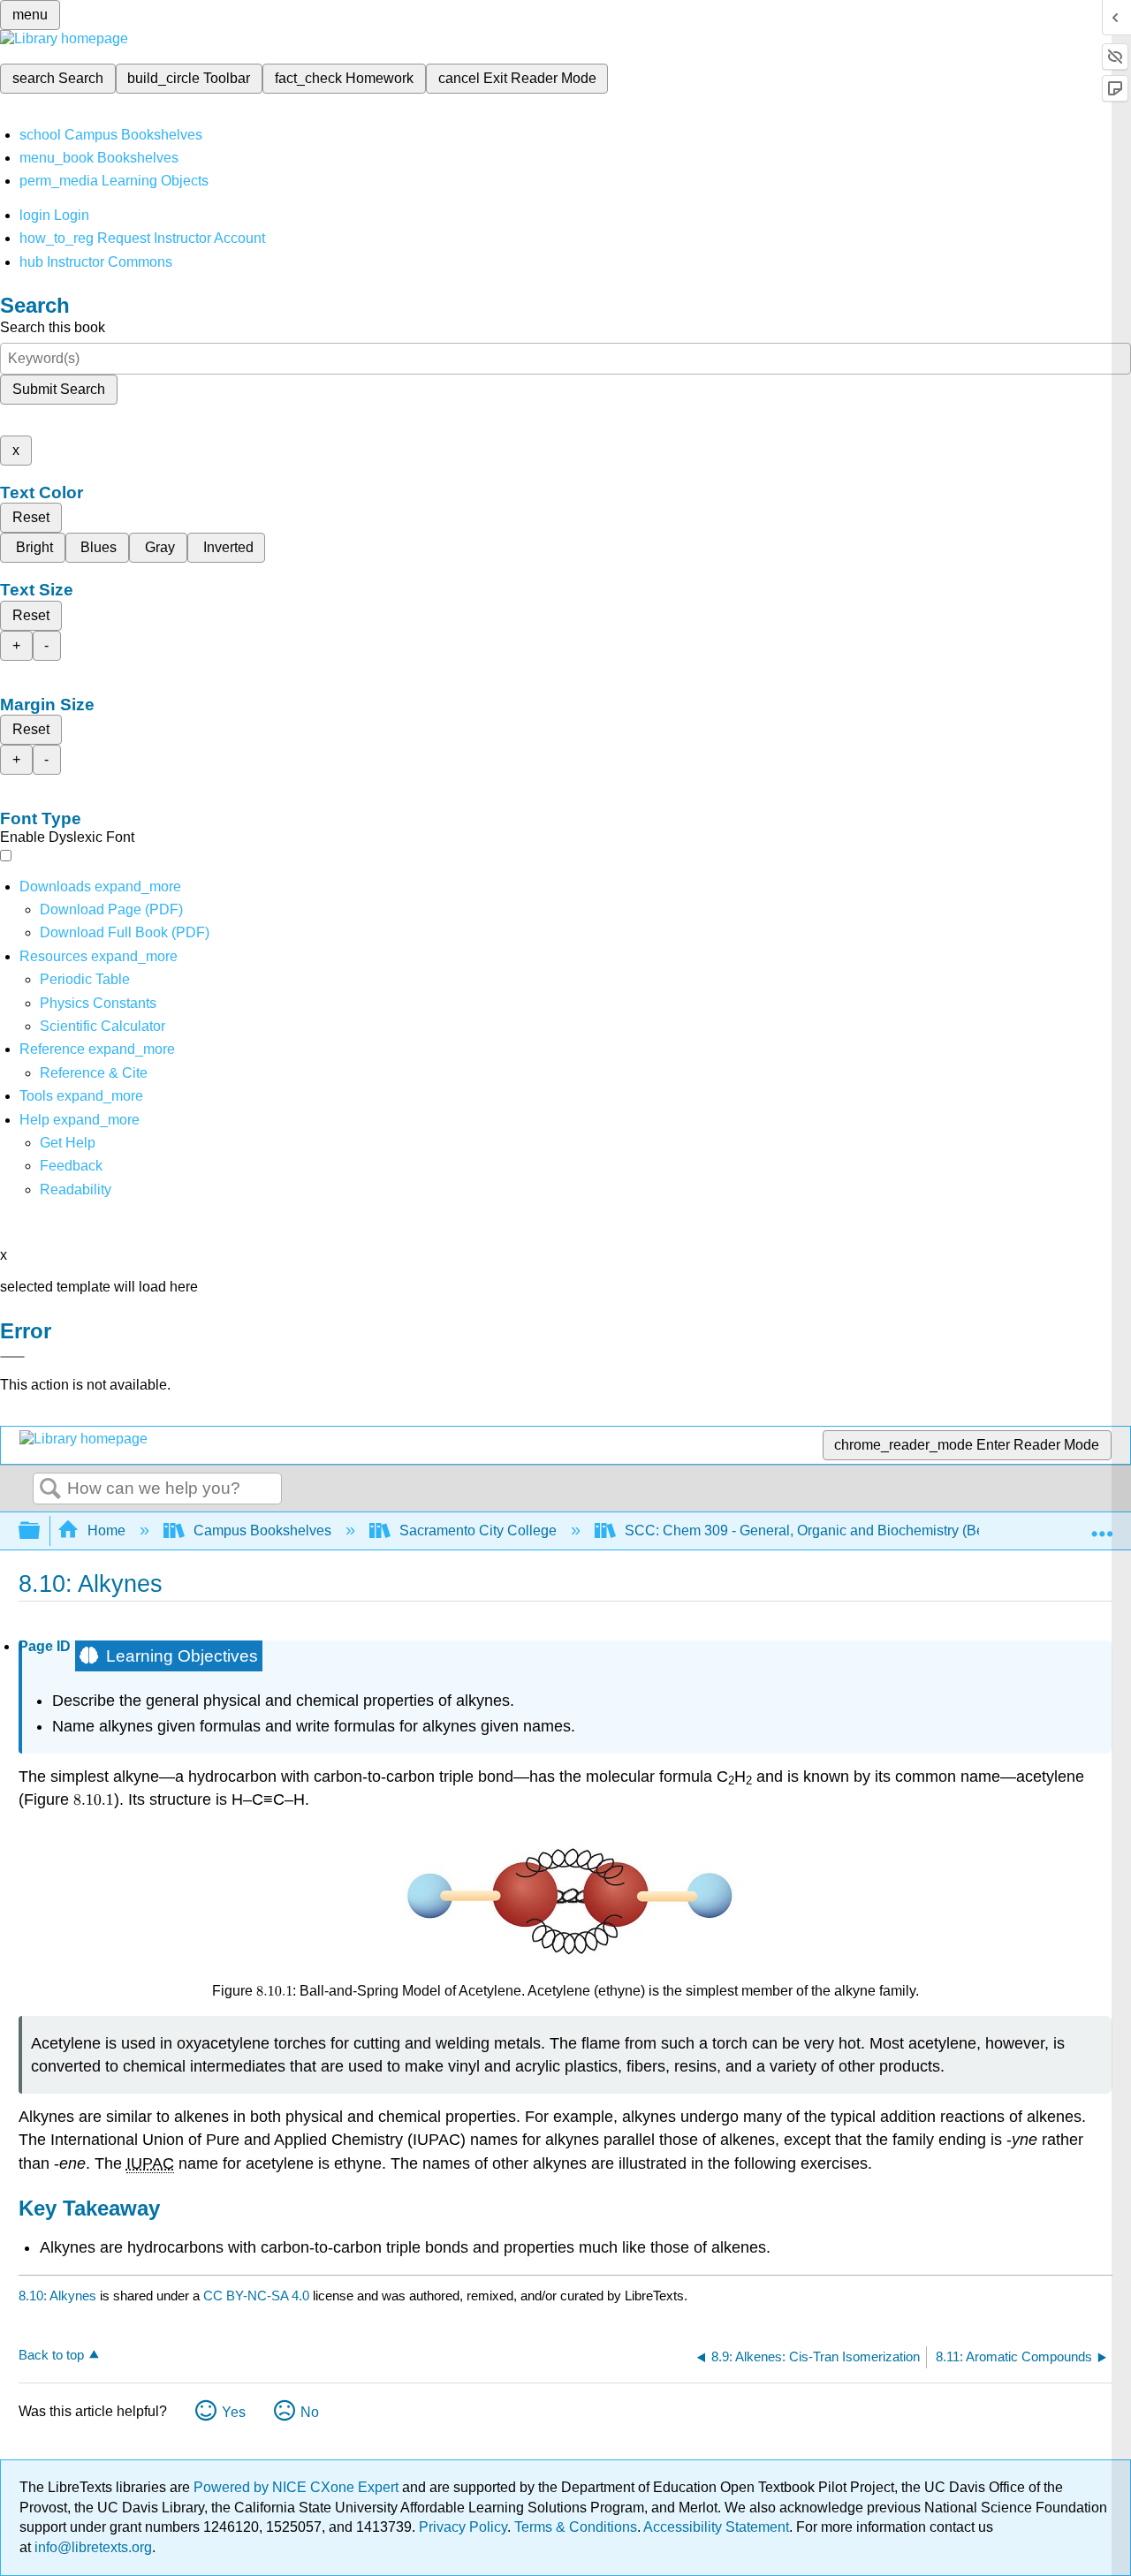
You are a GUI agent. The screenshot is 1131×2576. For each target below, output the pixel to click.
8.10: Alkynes (57, 2296)
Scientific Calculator (102, 1026)
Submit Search (59, 389)
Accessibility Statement (716, 2527)
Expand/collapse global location (1102, 1526)
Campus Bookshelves (262, 1530)
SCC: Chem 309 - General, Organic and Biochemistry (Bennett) (822, 1530)
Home (106, 1530)
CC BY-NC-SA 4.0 (256, 2296)
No (310, 2412)
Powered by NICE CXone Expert (298, 2487)
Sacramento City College (478, 1530)
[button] (71, 1166)
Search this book (53, 327)
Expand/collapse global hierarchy (41, 1531)
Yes (234, 2412)
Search (50, 1489)
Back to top (51, 2355)
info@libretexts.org (91, 2547)
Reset (31, 517)
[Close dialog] (12, 1357)
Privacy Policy (463, 2527)
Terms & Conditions (576, 2527)
